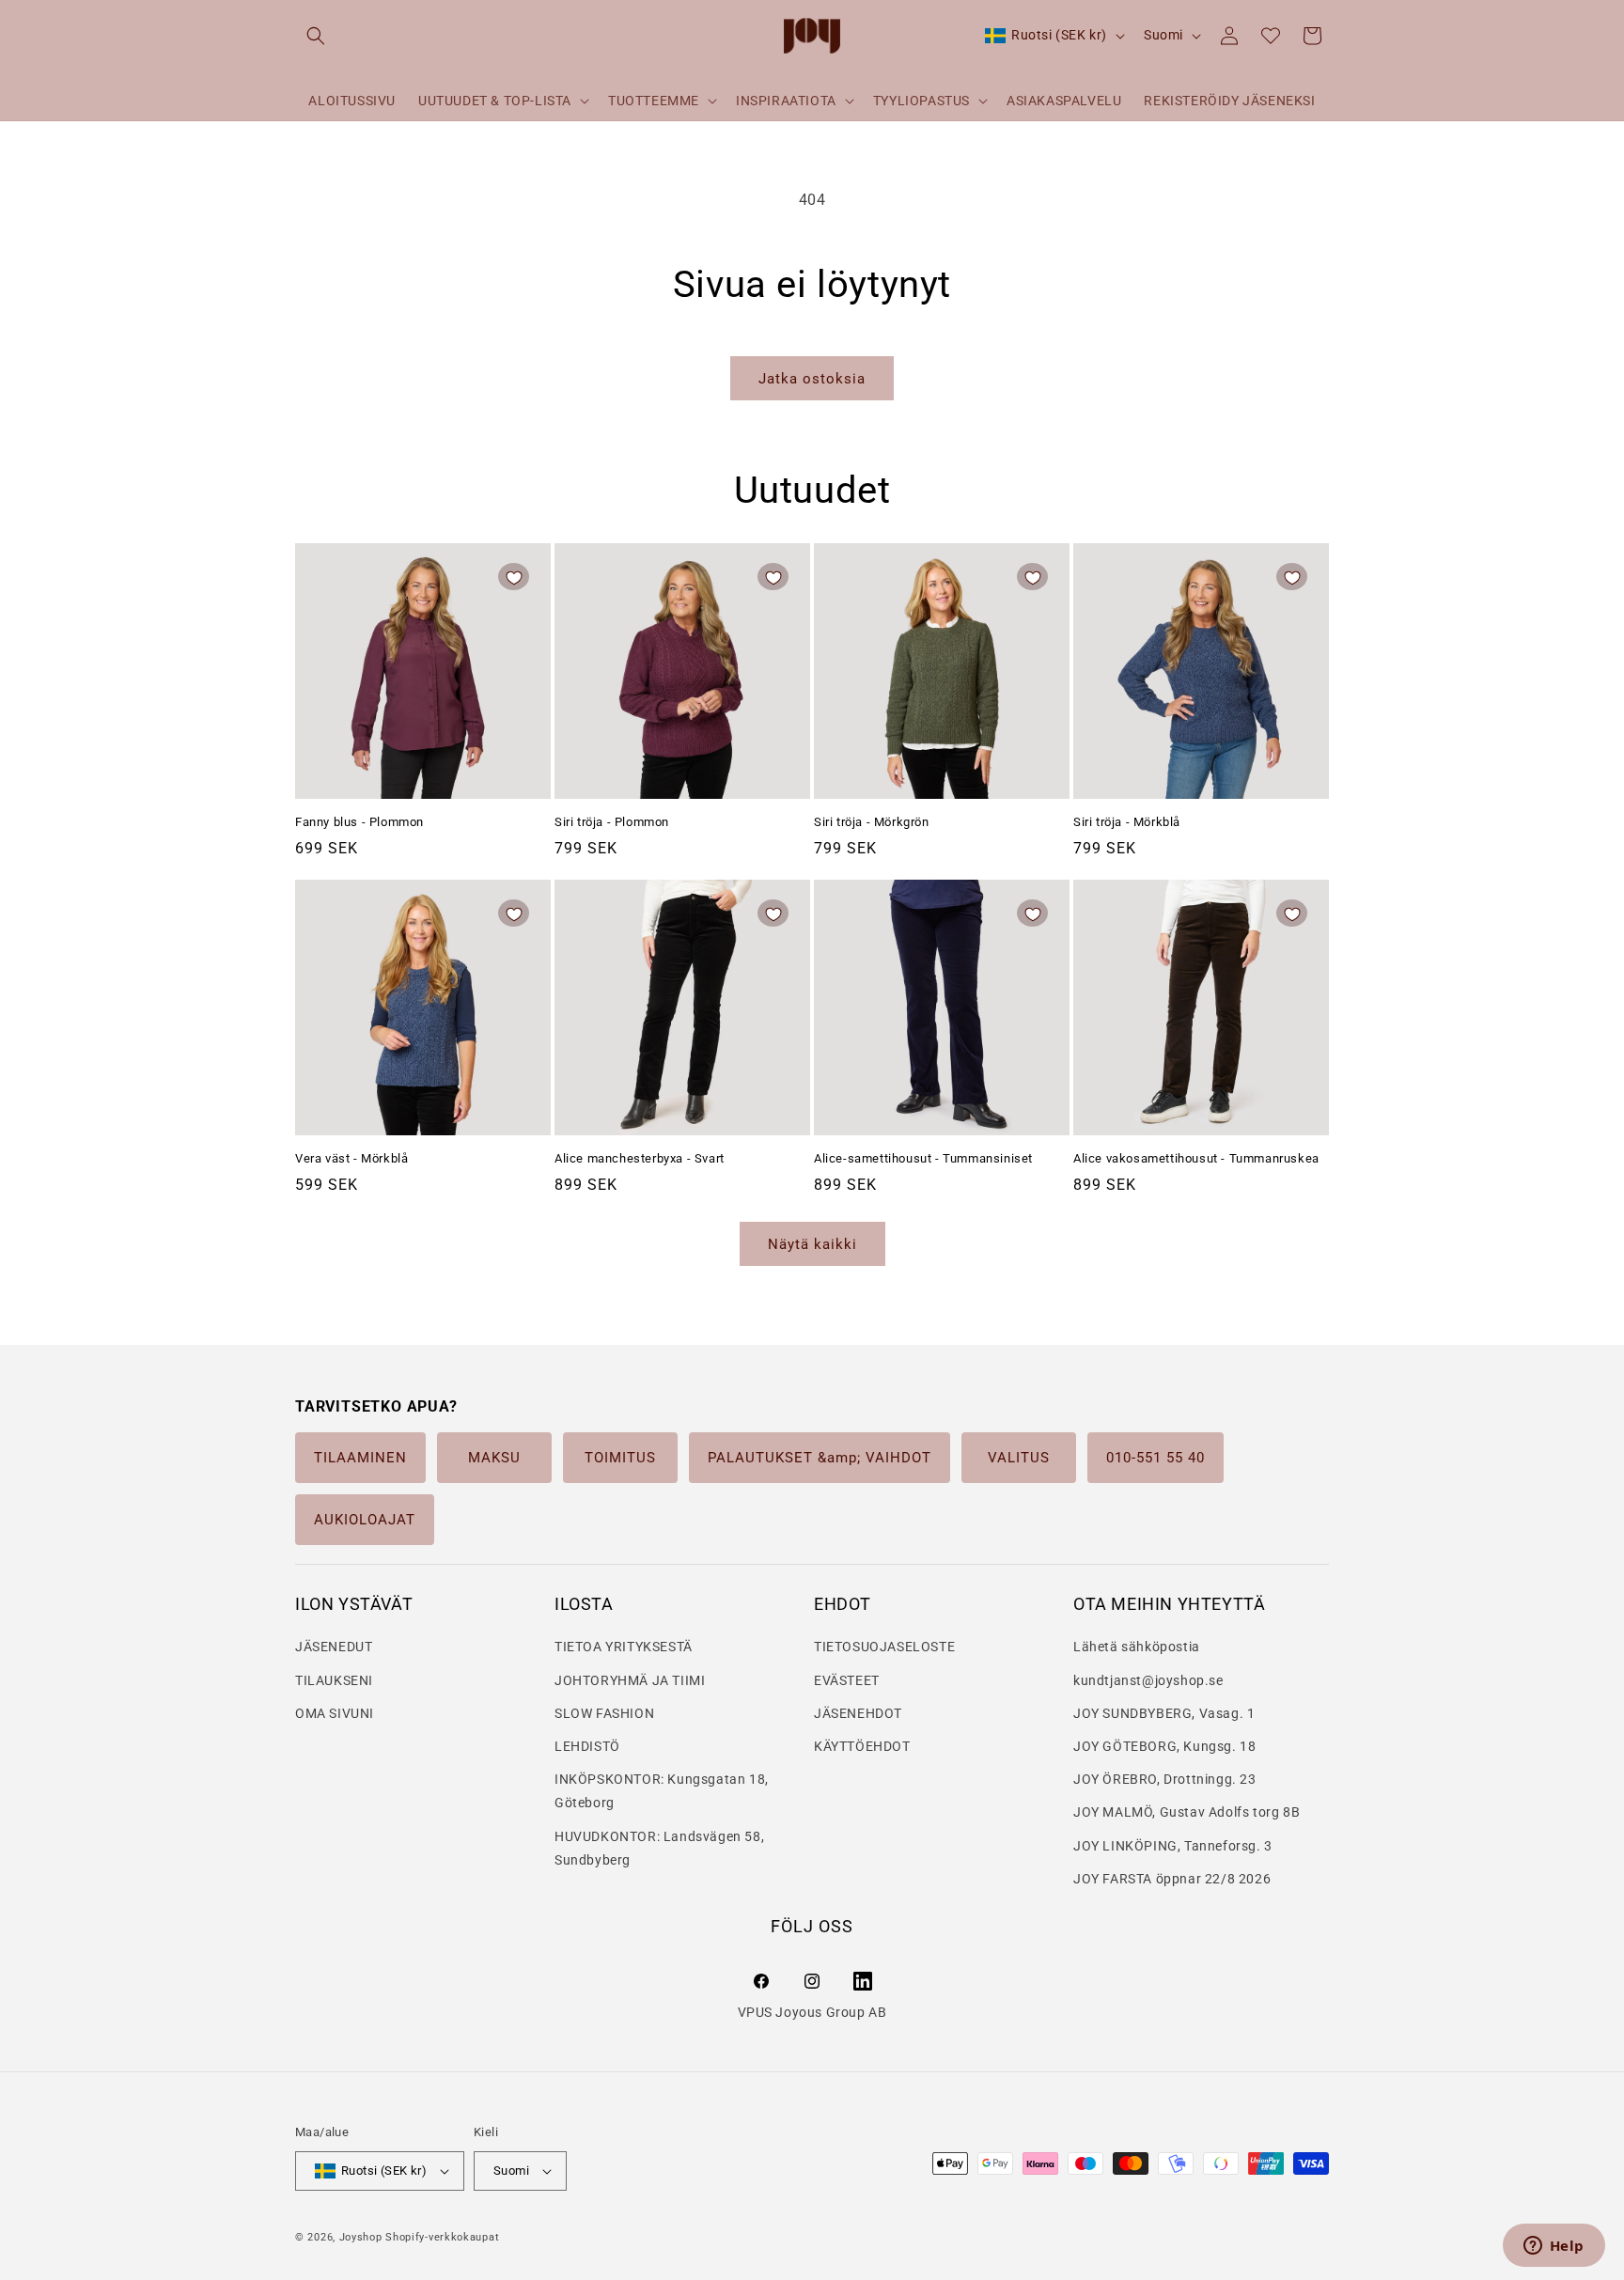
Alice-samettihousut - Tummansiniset (923, 1158)
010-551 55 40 (1156, 1458)
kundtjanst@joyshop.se (1148, 1680)
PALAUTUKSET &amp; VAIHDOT (820, 1458)
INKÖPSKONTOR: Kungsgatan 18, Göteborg (662, 1791)
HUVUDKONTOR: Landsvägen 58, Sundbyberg (659, 1848)
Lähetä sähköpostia (1137, 1647)
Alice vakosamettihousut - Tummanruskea (1196, 1158)
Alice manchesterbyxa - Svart (640, 1158)
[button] (316, 36)
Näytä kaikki (812, 1244)
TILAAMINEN (360, 1458)
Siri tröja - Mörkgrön (872, 822)
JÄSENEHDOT (858, 1713)
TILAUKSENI (334, 1680)
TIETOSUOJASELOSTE (884, 1647)
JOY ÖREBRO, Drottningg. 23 (1165, 1779)
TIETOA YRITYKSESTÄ (624, 1647)
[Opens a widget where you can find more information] (1554, 2247)
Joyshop (361, 2237)
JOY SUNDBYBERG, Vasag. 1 (1164, 1713)
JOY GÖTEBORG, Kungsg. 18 (1164, 1746)
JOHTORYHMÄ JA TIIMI (630, 1680)
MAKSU (494, 1458)
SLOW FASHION (604, 1713)
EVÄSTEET (847, 1680)
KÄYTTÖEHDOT (862, 1746)
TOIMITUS (620, 1458)
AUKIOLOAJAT (365, 1520)
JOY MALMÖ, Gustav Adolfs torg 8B (1187, 1812)
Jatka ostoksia (812, 379)
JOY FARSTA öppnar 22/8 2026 (1172, 1879)
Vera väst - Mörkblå (351, 1158)
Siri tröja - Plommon (612, 822)
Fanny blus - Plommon (359, 822)
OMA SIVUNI (335, 1713)
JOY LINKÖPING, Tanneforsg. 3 (1173, 1846)
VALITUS (1019, 1458)
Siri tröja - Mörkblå (1127, 822)
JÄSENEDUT (334, 1647)
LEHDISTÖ (587, 1746)
